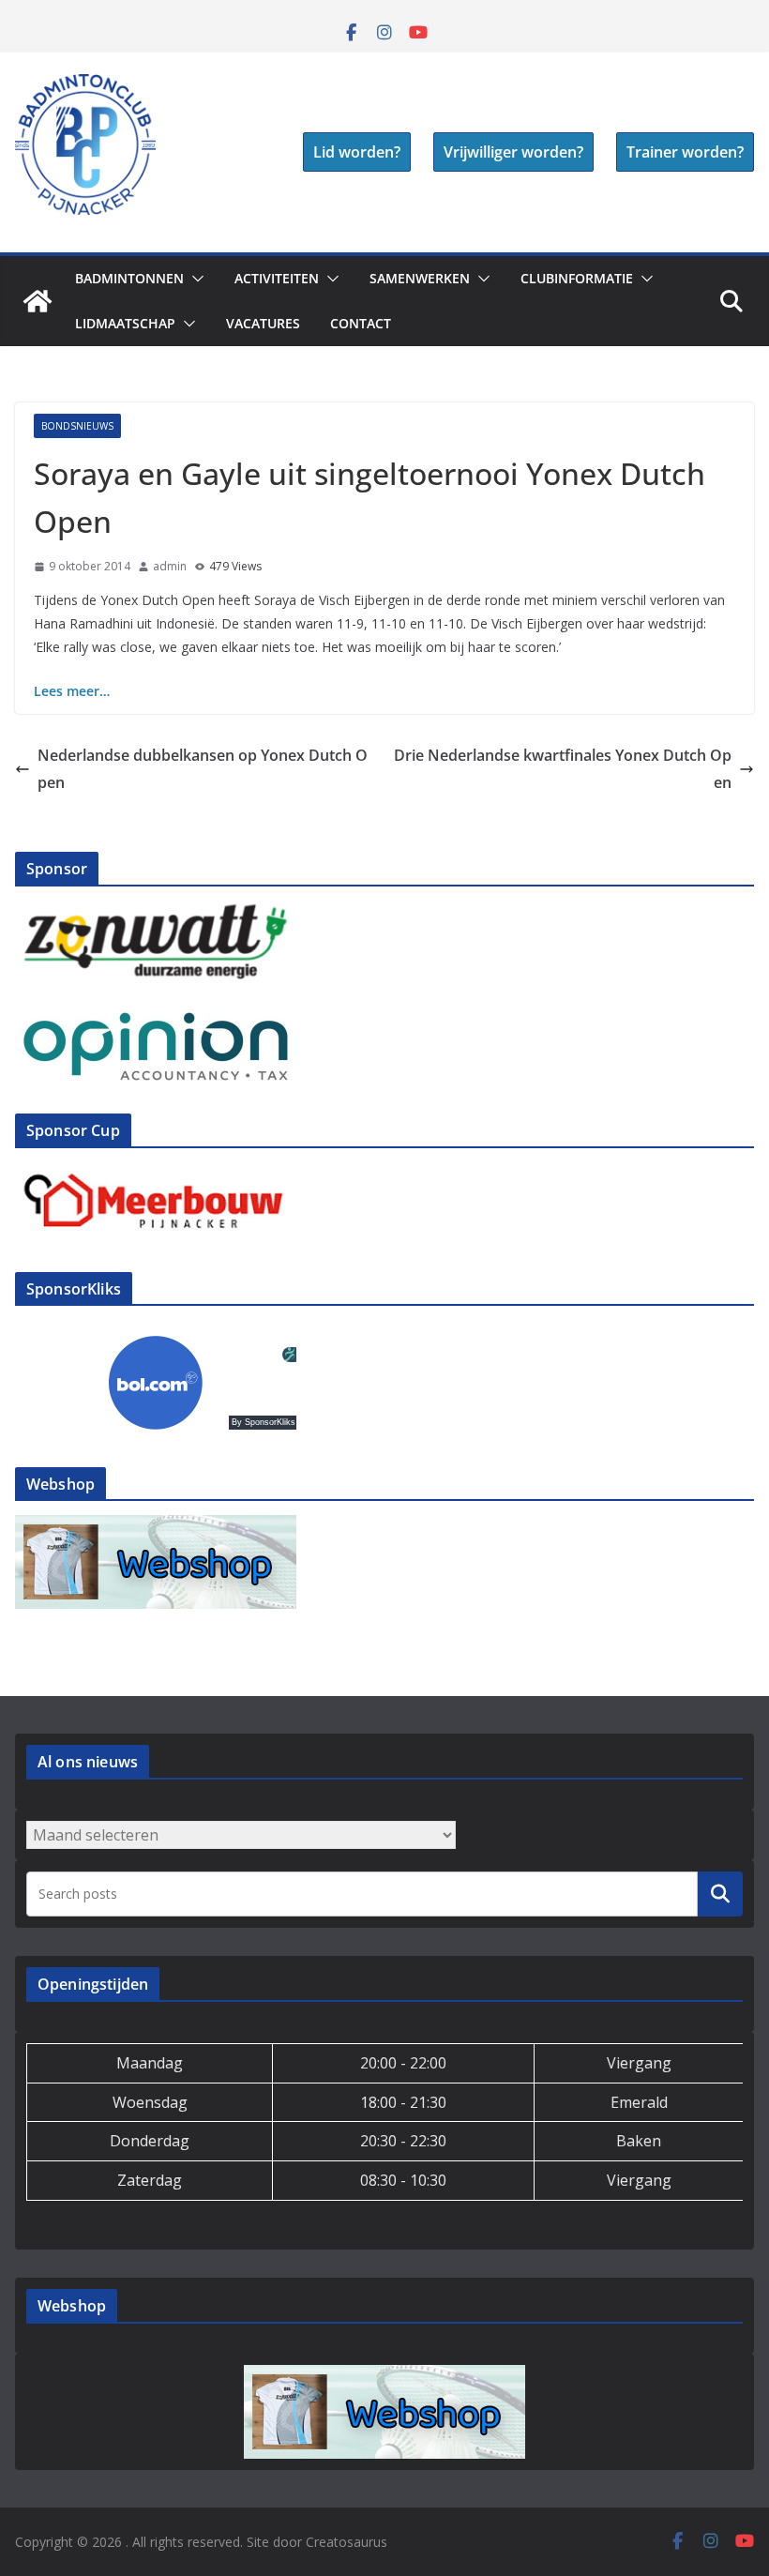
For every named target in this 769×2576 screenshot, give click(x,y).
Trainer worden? (685, 152)
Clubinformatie (577, 278)
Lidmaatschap (125, 323)
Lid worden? (357, 152)
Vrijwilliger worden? (513, 152)
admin (170, 566)
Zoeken (720, 1893)
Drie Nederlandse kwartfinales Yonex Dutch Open (563, 769)
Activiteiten (277, 278)
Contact (361, 323)
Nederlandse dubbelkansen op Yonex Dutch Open (203, 769)
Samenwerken (420, 278)
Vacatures (263, 323)
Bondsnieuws (77, 426)
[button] (194, 279)
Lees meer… (72, 691)
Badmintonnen (129, 278)
